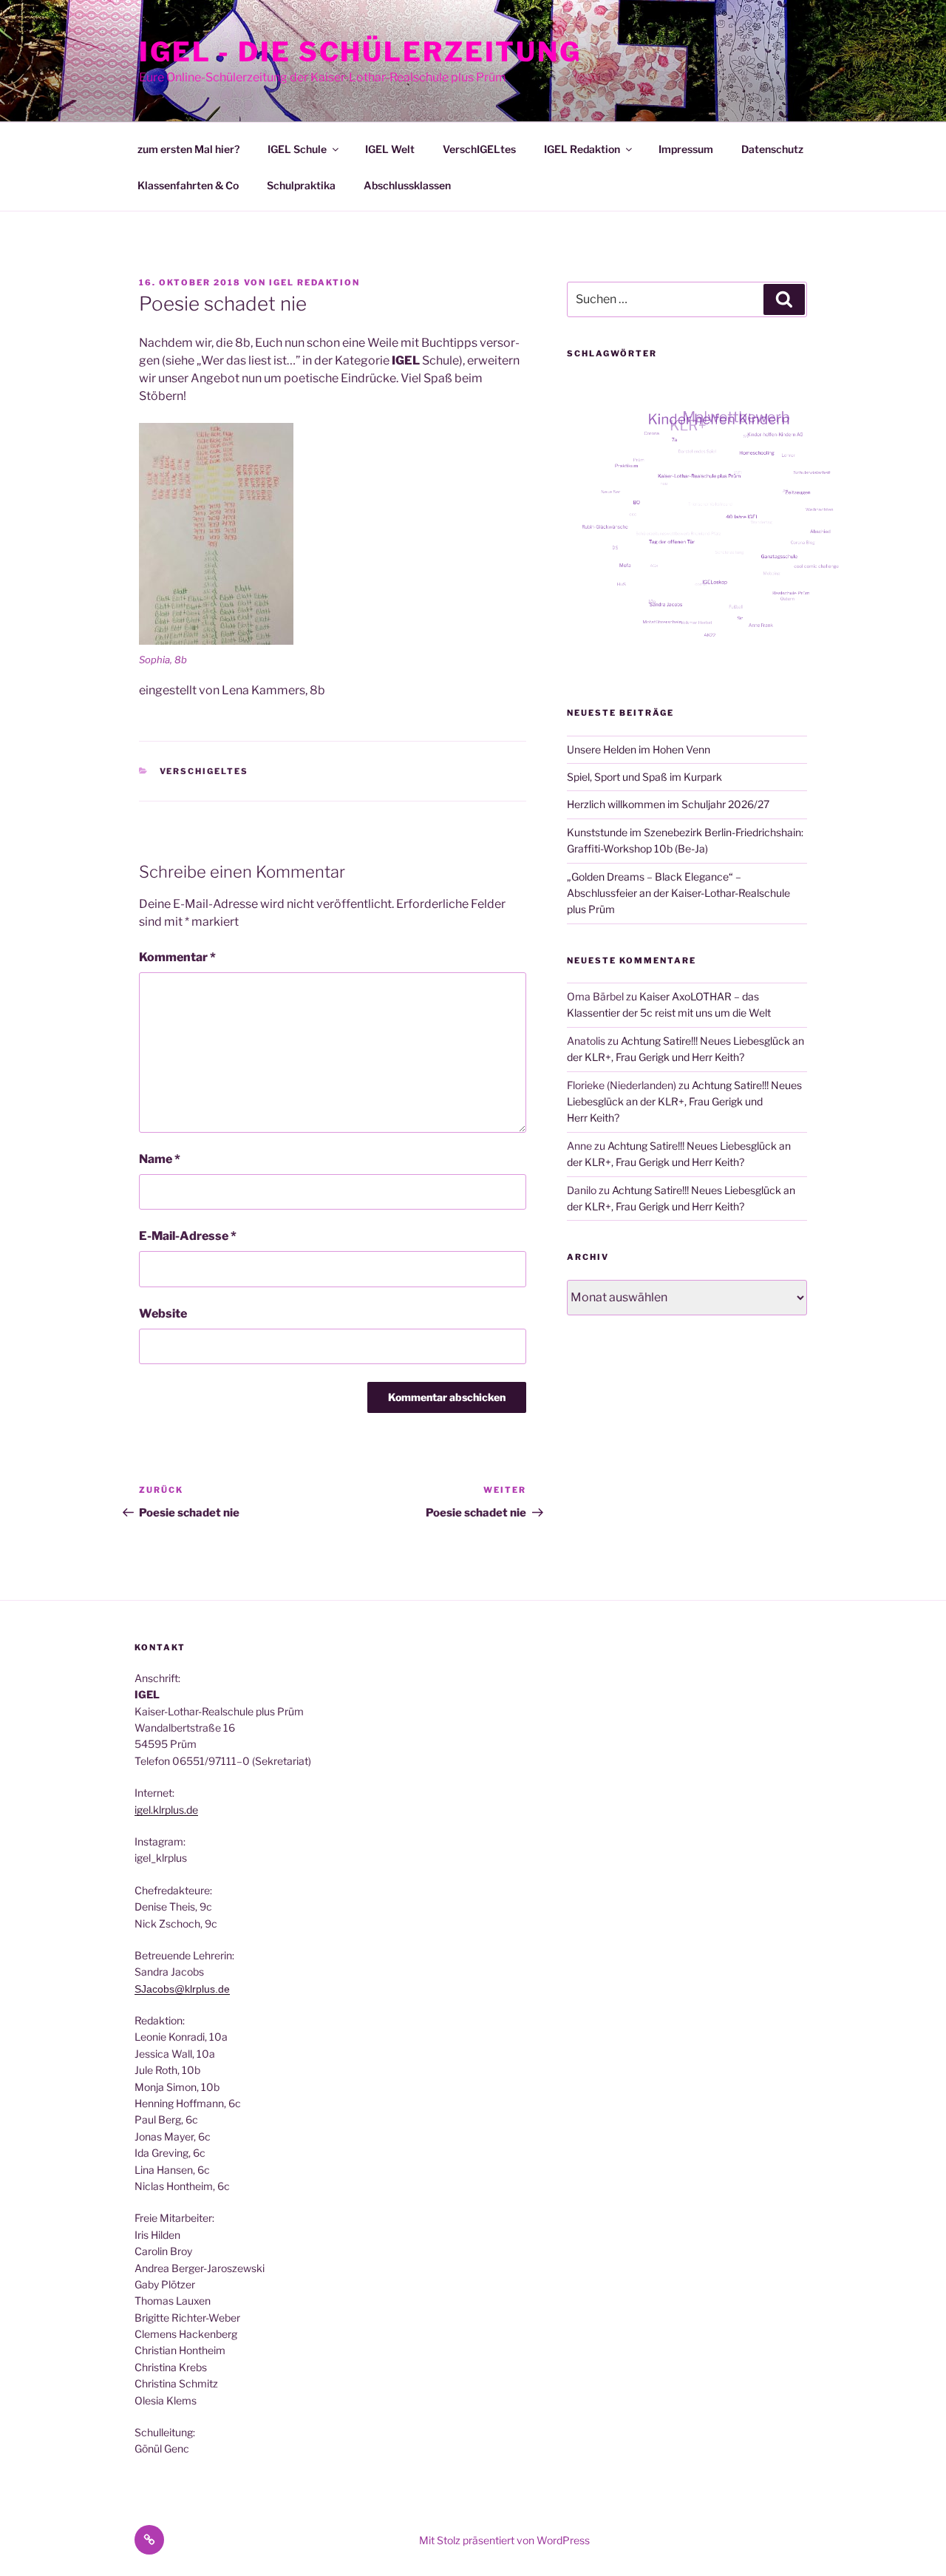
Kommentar (177, 957)
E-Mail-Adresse (188, 1236)
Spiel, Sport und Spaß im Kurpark (644, 777)
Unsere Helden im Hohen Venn (639, 749)
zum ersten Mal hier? (188, 149)
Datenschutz (772, 149)
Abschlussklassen (407, 185)
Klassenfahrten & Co (188, 185)
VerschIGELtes (479, 149)
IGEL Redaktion (582, 149)
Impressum (686, 149)
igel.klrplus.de (166, 1810)
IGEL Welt (390, 149)
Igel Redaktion (314, 282)
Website (163, 1314)
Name (160, 1159)
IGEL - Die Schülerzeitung (360, 52)
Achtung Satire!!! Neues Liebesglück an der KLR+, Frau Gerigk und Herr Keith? (684, 1102)
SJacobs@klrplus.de (182, 1989)
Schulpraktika (301, 185)
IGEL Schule (297, 149)
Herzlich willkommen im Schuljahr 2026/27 (668, 804)
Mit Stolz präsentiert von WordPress (504, 2540)
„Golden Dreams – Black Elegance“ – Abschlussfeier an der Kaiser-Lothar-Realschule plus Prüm (678, 893)
